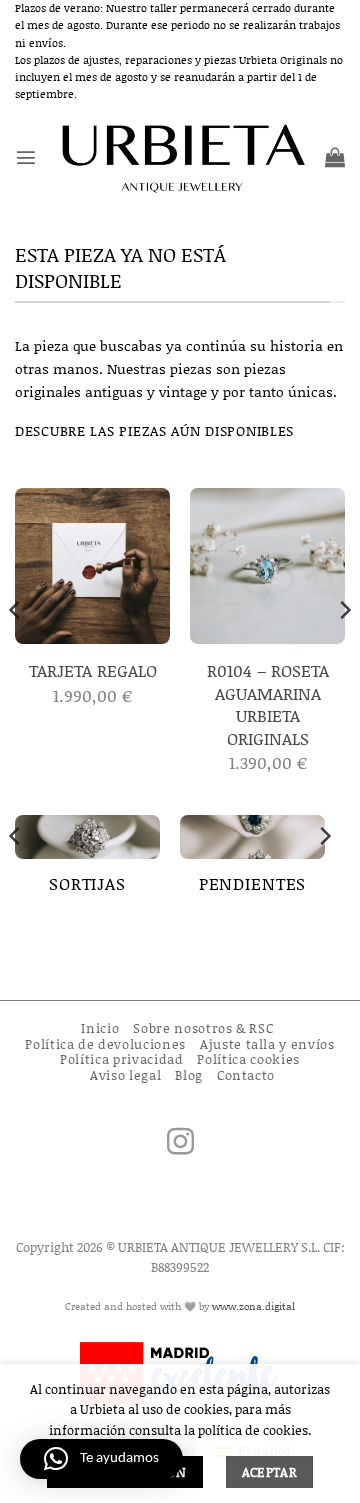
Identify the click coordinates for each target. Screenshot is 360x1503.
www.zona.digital (253, 1306)
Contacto (246, 1075)
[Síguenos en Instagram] (180, 1144)
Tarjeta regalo (93, 670)
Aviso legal (125, 1075)
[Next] (344, 649)
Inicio (100, 1028)
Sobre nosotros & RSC (203, 1028)
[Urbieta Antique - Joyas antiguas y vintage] (181, 157)
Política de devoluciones (105, 1044)
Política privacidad (121, 1059)
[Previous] (16, 649)
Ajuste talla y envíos (267, 1044)
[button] (26, 157)
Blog (189, 1075)
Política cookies (248, 1059)
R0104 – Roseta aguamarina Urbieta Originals (268, 704)
